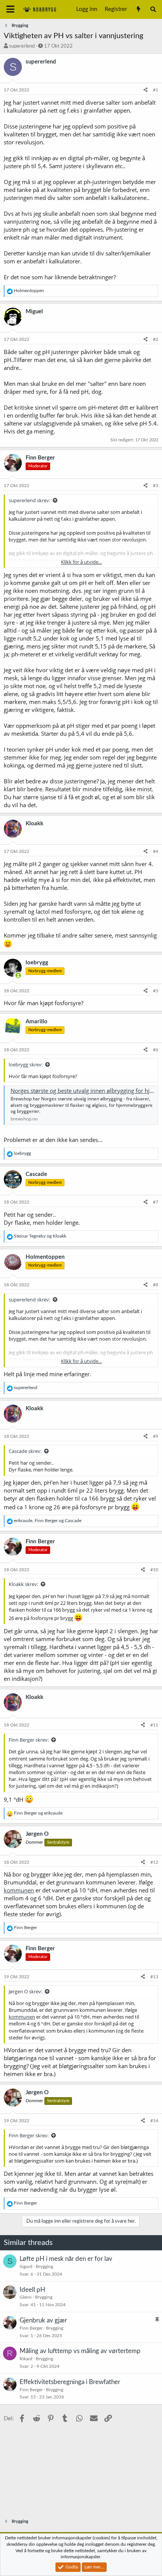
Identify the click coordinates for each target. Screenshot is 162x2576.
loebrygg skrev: (26, 1064)
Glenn (26, 2297)
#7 (156, 1202)
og (40, 1236)
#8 (156, 1285)
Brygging (44, 2267)
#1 (156, 90)
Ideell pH (32, 2290)
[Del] (146, 90)
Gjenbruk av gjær (43, 2320)
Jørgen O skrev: (25, 1991)
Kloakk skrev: (23, 1584)
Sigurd (26, 2267)
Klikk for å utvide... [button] (81, 562)
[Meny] (10, 9)
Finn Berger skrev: (29, 1740)
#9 (156, 1436)
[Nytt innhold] (138, 9)
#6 (156, 1050)
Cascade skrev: (25, 1451)
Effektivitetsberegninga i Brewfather (70, 2382)
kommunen (19, 1890)
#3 (156, 486)
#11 (154, 1725)
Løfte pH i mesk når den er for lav (66, 2259)
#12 (154, 1862)
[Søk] (153, 9)
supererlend (22, 46)
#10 (154, 1570)
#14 (154, 2121)
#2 (156, 339)
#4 (156, 851)
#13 (154, 1977)
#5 (156, 991)
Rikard (26, 2359)
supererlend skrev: (29, 500)
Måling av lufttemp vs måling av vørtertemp (80, 2351)
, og (48, 1521)
